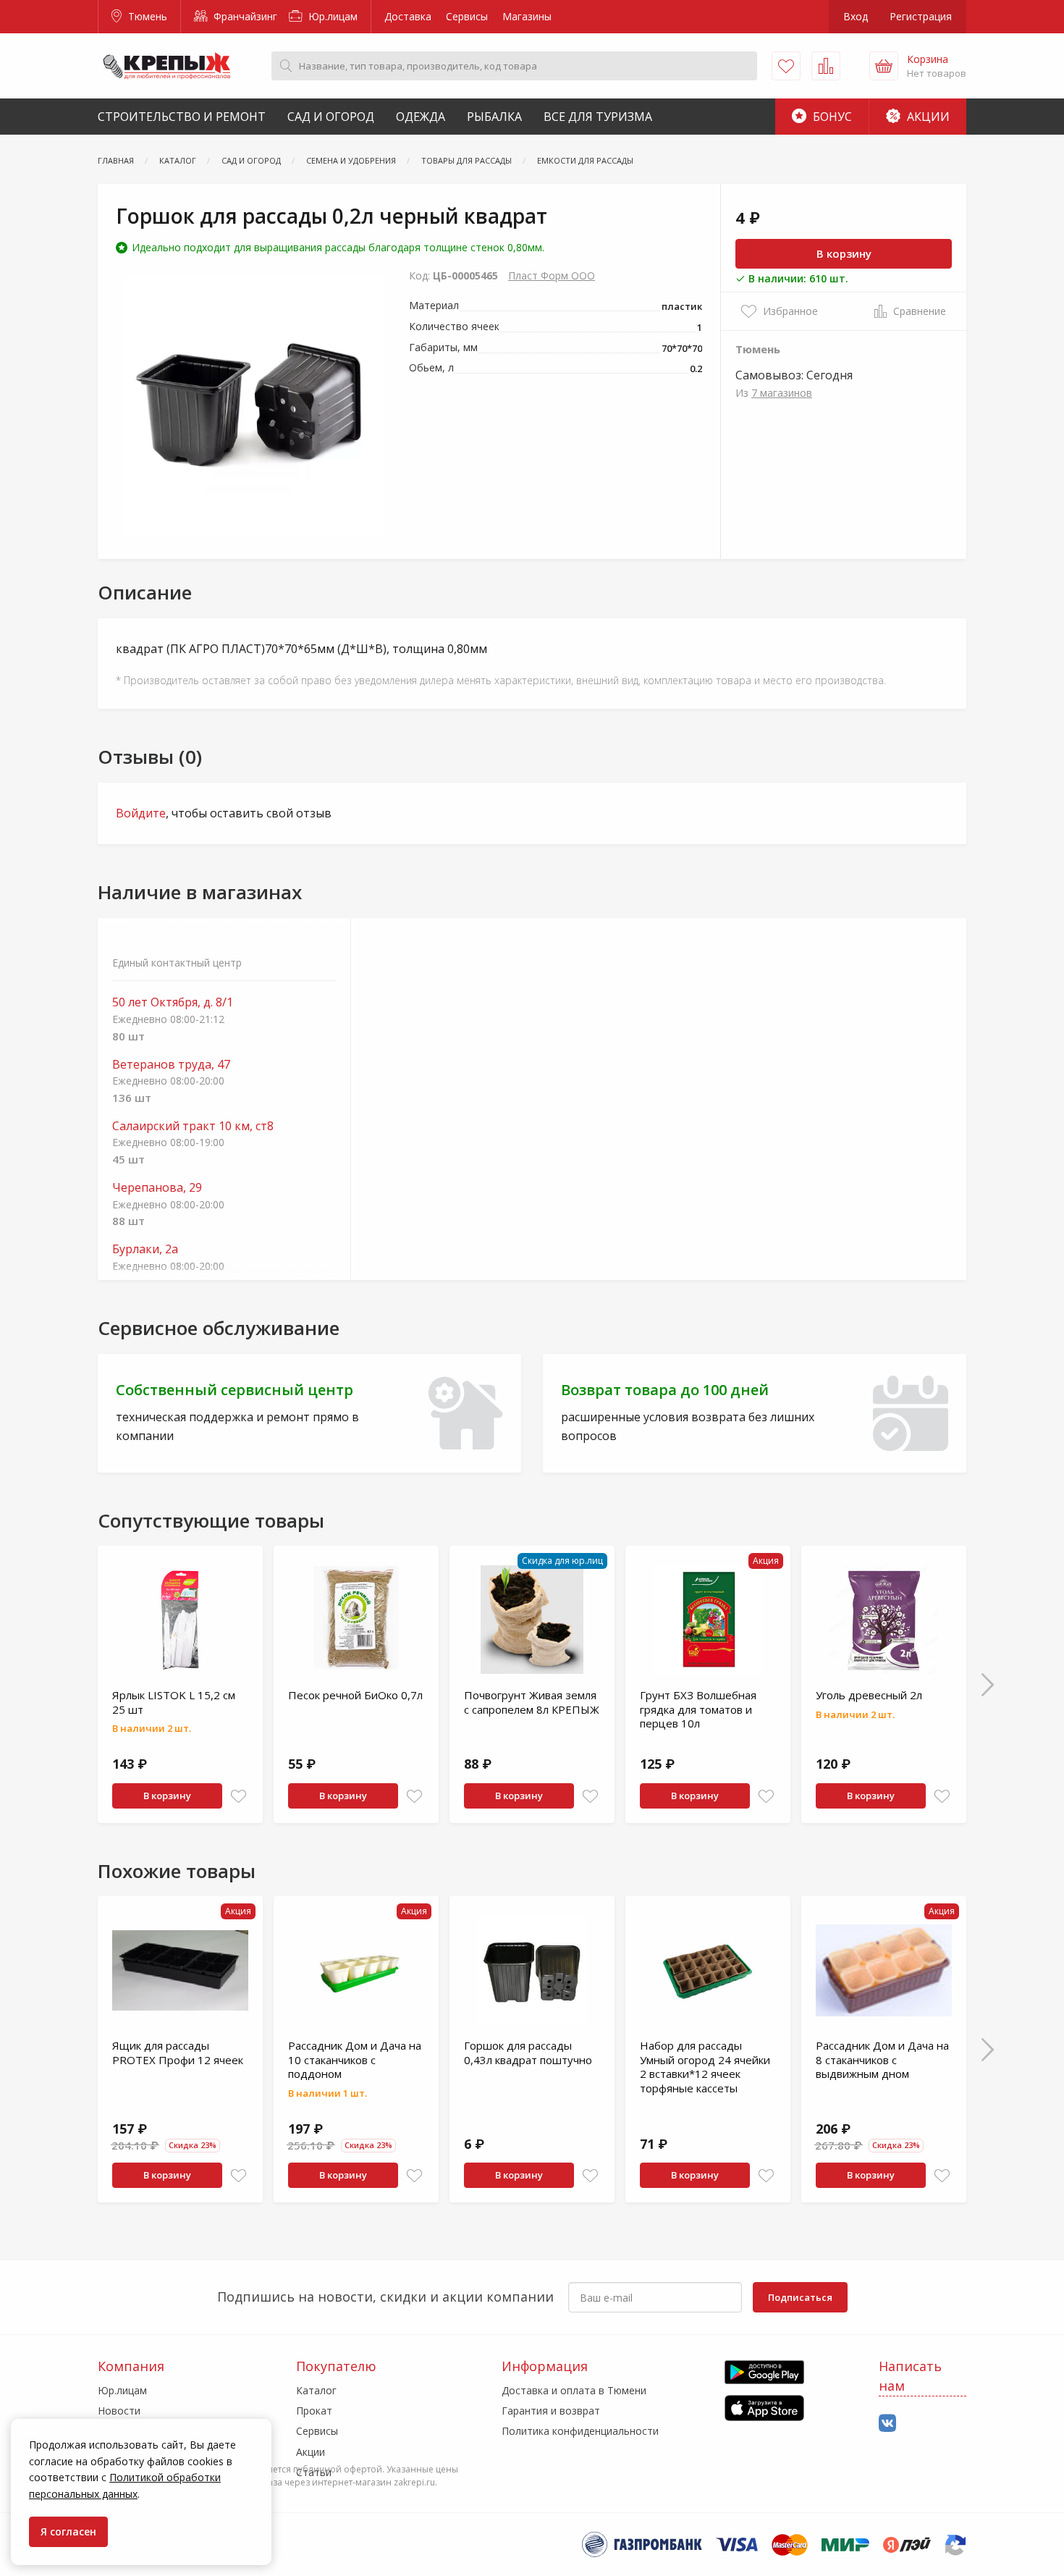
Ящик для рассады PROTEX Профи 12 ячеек (178, 2053)
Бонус (831, 117)
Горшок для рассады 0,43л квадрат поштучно (528, 2053)
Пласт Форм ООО (552, 275)
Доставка (408, 16)
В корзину (844, 253)
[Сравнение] (826, 66)
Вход (856, 16)
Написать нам (910, 2376)
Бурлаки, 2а (145, 1249)
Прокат (314, 2411)
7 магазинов (782, 393)
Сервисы (467, 16)
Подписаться (800, 2297)
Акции (927, 117)
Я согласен (68, 2531)
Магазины (527, 16)
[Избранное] (786, 66)
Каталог (316, 2390)
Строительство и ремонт (182, 117)
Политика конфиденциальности (580, 2431)
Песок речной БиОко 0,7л (355, 1695)
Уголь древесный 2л (869, 1695)
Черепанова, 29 (157, 1188)
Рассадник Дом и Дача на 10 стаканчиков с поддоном (355, 2059)
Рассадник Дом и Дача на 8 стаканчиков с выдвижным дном (882, 2059)
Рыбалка (494, 117)
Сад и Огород (331, 117)
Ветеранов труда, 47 (171, 1065)
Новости (119, 2411)
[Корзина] (884, 66)
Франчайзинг (244, 16)
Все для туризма (598, 117)
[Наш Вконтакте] (887, 2424)
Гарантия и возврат (551, 2411)
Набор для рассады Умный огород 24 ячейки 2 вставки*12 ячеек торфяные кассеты (705, 2067)
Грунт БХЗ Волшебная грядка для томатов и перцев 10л (698, 1709)
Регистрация (921, 16)
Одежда (421, 117)
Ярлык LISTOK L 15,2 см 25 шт (174, 1702)
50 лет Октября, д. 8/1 (173, 1002)
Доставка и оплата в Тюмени (574, 2390)
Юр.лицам (332, 16)
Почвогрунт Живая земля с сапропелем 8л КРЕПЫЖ (532, 1702)
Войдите (141, 813)
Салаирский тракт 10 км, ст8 (193, 1126)
